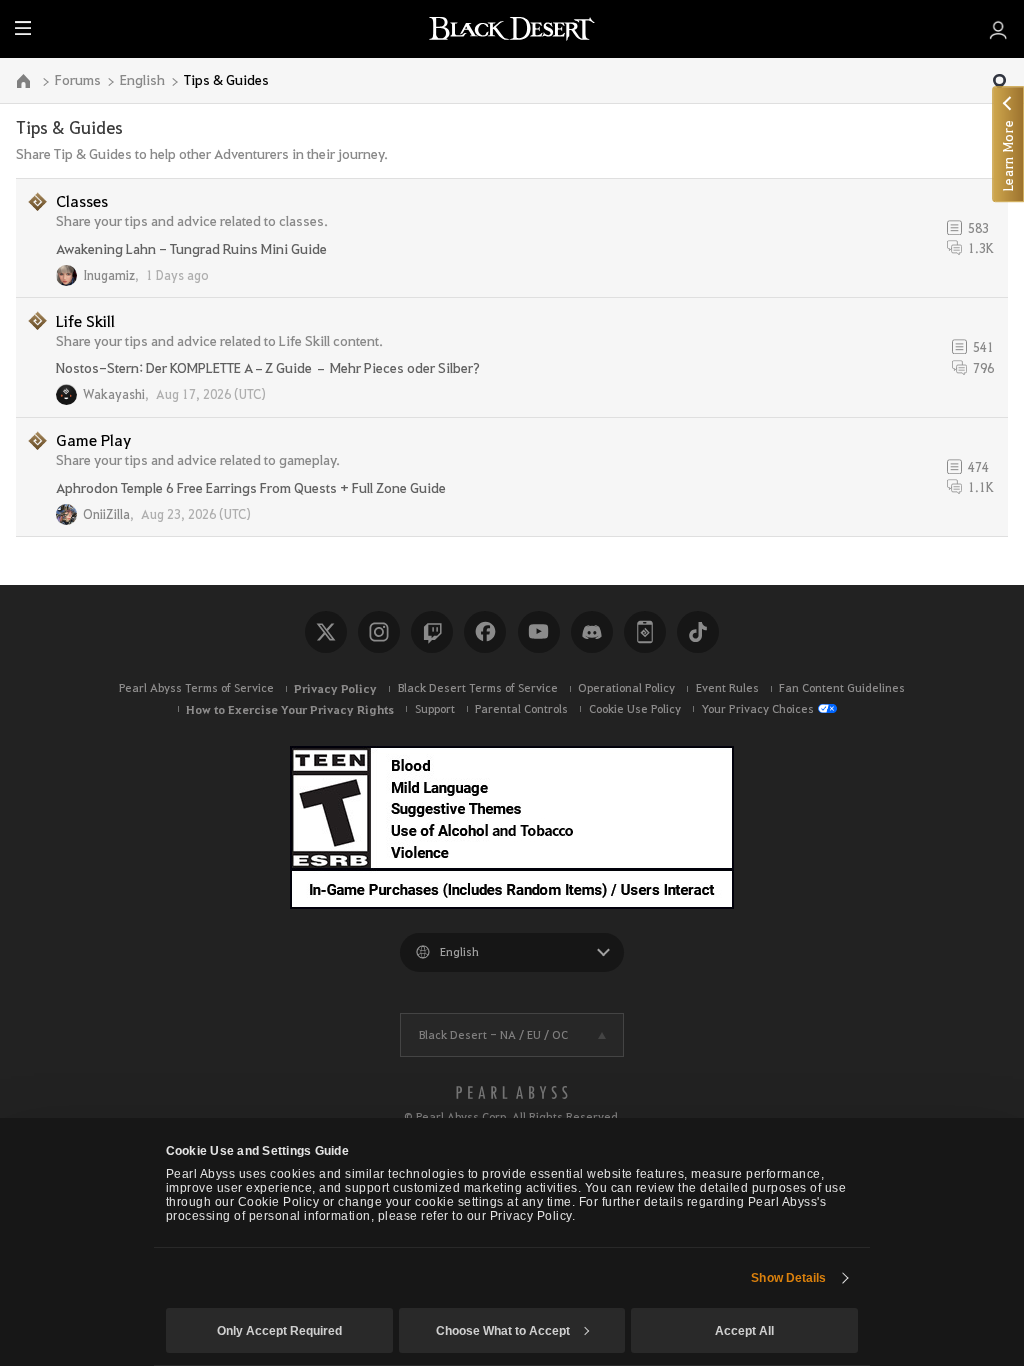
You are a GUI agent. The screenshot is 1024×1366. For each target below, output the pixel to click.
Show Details (788, 1278)
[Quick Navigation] (999, 82)
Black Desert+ (645, 632)
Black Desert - (493, 1034)
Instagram (379, 632)
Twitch (432, 632)
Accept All (744, 1331)
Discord (592, 632)
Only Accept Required (279, 1331)
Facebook (485, 632)
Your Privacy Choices (757, 708)
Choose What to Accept (503, 1331)
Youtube (539, 632)
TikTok (698, 632)
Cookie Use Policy (635, 708)
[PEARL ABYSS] (512, 1093)
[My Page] (998, 29)
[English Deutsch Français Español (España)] (512, 953)
